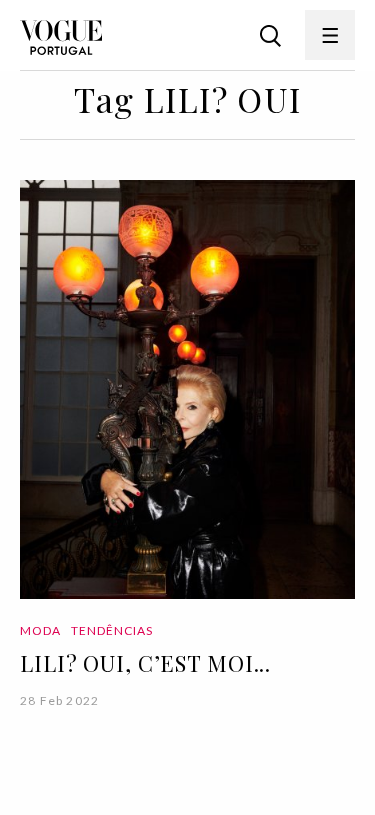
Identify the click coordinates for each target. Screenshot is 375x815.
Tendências (112, 630)
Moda (40, 630)
